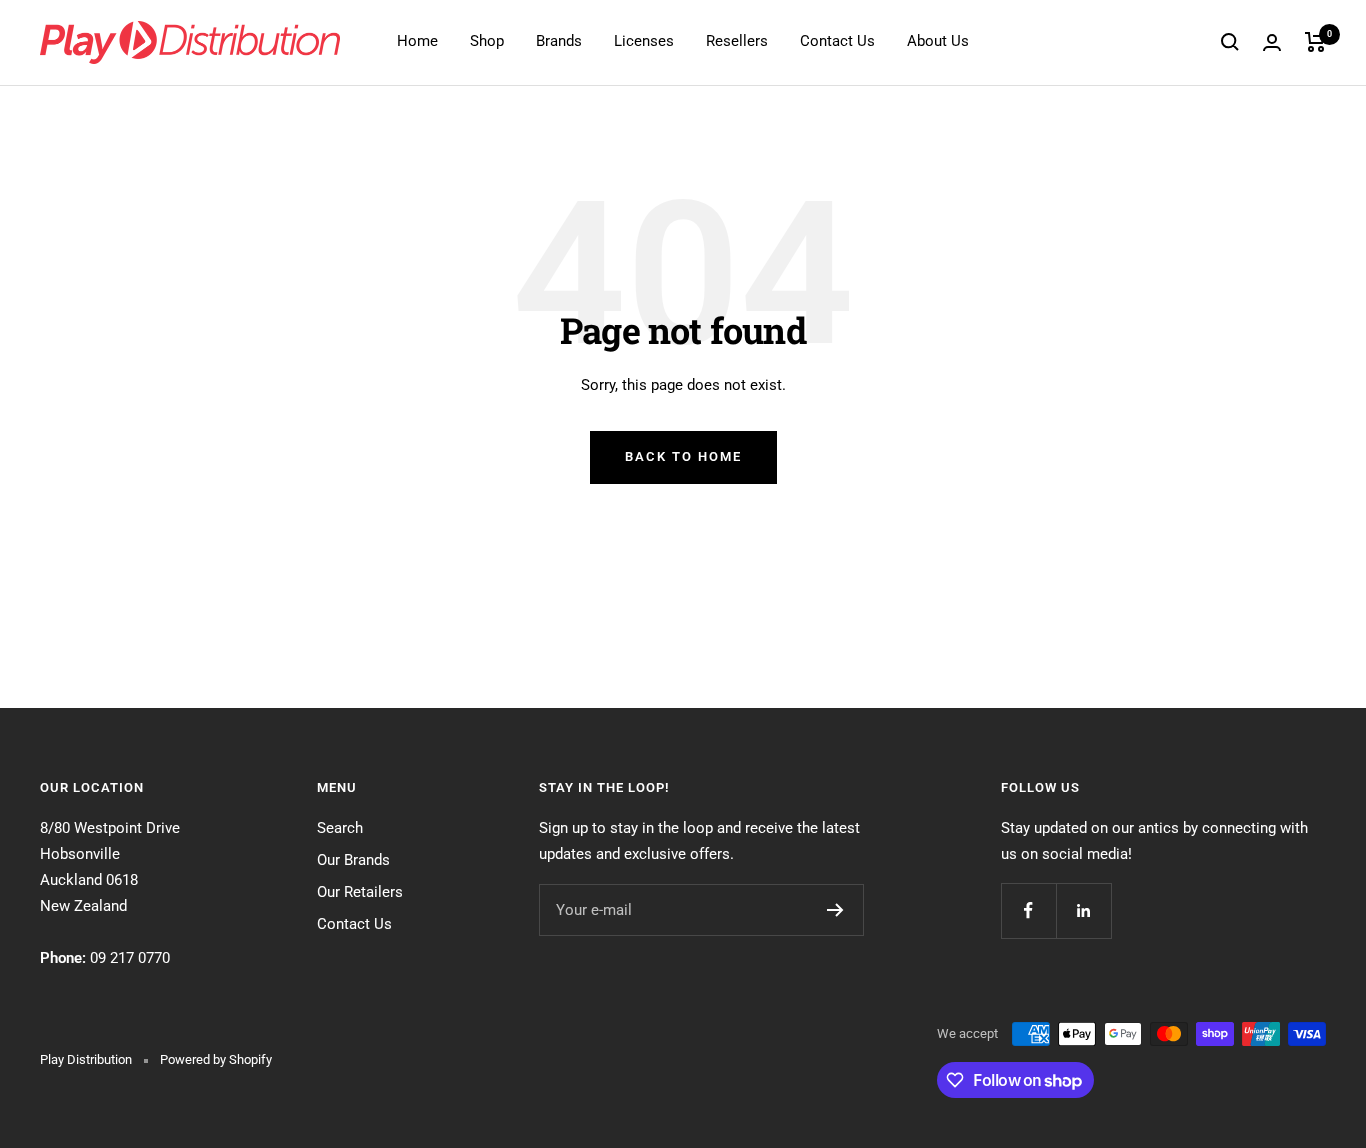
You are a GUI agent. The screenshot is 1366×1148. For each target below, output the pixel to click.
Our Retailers (360, 892)
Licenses (644, 41)
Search (340, 828)
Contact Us (837, 41)
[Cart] (1315, 42)
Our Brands (353, 860)
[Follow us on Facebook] (1028, 910)
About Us (938, 41)
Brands (559, 41)
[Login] (1272, 42)
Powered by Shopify (216, 1059)
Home (417, 41)
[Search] (1230, 42)
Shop (487, 41)
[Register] (835, 910)
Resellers (737, 41)
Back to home (683, 456)
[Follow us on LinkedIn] (1083, 910)
